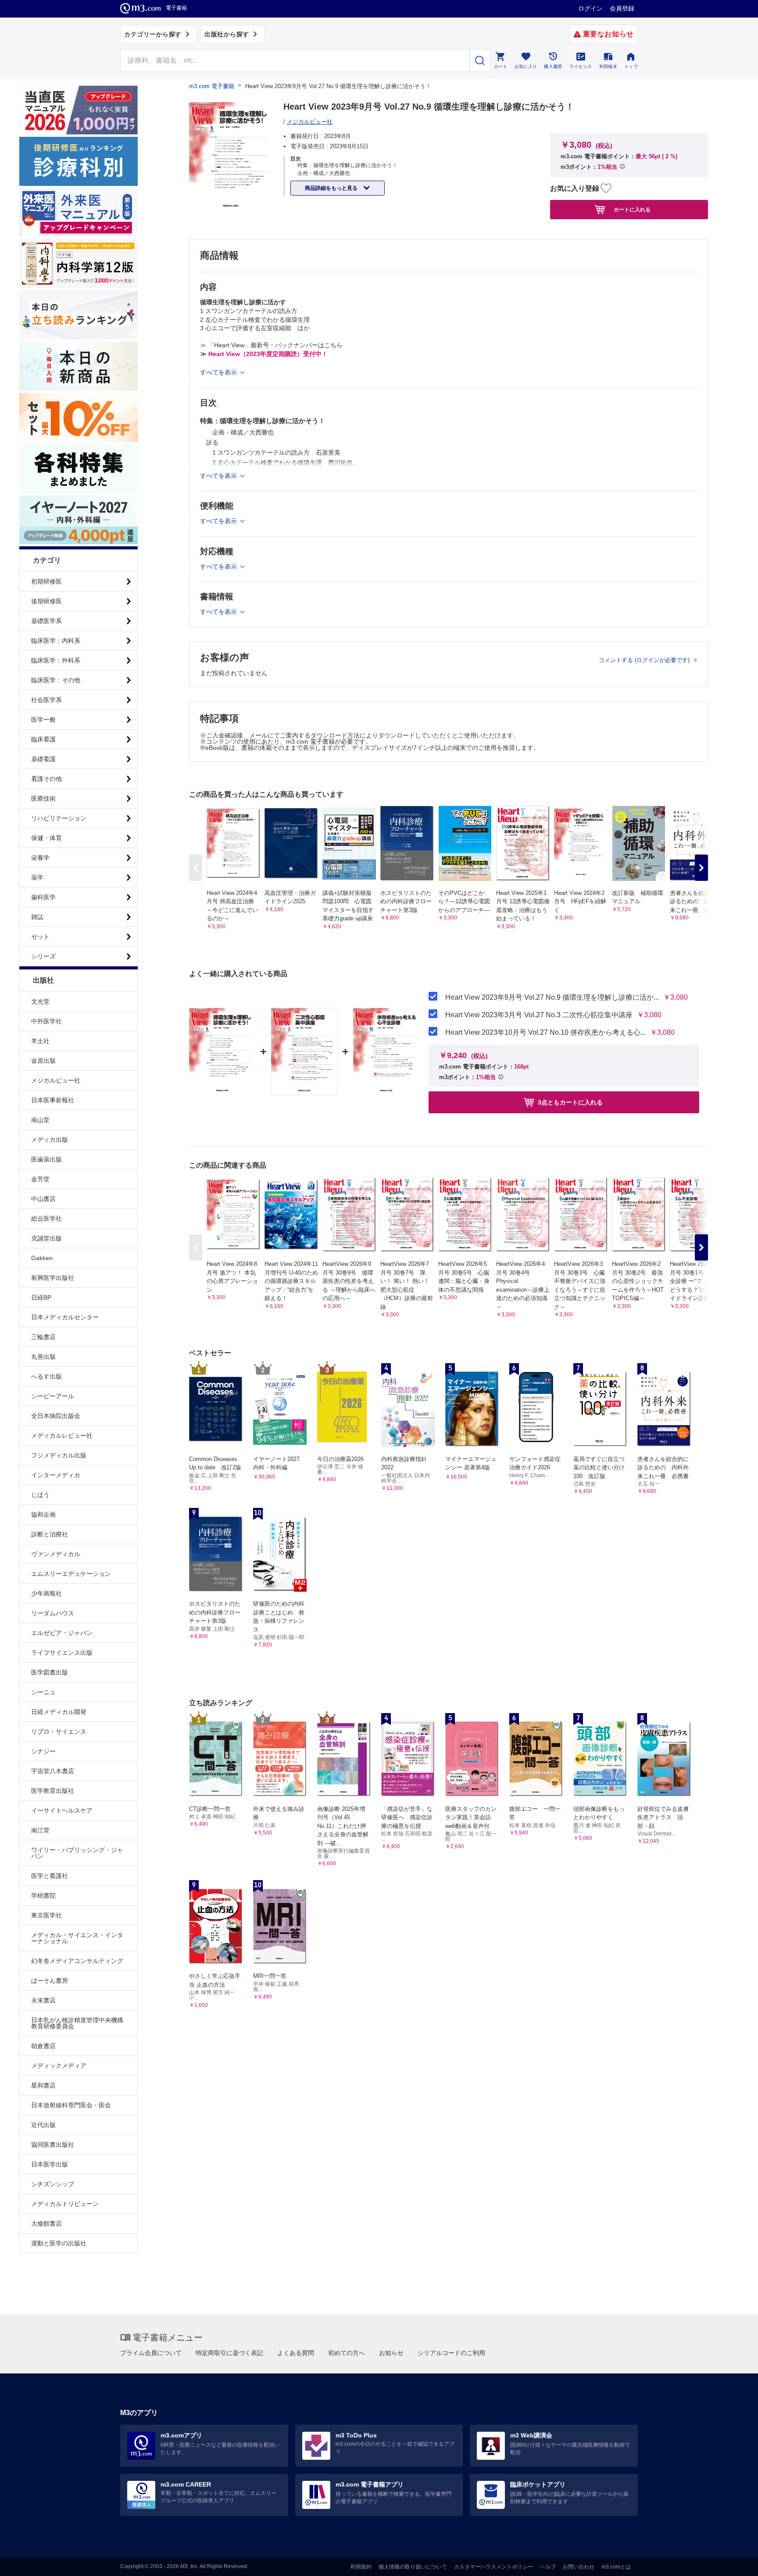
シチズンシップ (53, 2184)
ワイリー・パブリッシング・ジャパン (77, 1853)
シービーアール (53, 1396)
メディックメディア (59, 2066)
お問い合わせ (579, 2567)
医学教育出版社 (53, 1791)
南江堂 (40, 1830)
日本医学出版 (50, 2164)
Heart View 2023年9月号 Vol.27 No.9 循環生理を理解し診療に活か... (552, 998)
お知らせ (391, 2353)
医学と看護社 (50, 1876)
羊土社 (40, 1041)
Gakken (42, 1258)
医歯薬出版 (46, 1159)
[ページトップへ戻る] (733, 2562)
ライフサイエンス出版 (62, 1653)
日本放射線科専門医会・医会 (71, 2105)
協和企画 (43, 1514)
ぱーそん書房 (50, 1981)
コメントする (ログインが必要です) (645, 660)
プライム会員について (151, 2353)
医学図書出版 (50, 1672)
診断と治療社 (50, 1534)
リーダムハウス (53, 1613)
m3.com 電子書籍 (212, 86)
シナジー (43, 1751)
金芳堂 (40, 1179)
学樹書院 (43, 1895)
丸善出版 (43, 1357)
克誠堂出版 (46, 1238)
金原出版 (43, 1061)
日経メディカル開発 (59, 1712)
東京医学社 (46, 1915)
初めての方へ (347, 2353)
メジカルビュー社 (56, 1080)
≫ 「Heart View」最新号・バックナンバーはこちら (271, 345)
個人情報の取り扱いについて (413, 2567)
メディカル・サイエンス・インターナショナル (77, 1938)
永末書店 (43, 2000)
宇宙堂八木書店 (53, 1771)
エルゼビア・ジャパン (62, 1633)
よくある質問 (296, 2353)
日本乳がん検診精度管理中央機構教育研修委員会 (77, 2023)
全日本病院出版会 (56, 1416)
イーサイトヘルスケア (62, 1810)
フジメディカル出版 (59, 1455)
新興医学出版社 (53, 1278)
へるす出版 (46, 1376)
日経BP (41, 1297)
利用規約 (361, 2567)
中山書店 (43, 1199)
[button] (701, 868)
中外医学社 (46, 1021)
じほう (40, 1495)
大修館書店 (46, 2223)
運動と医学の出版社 (59, 2243)
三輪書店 (43, 1337)
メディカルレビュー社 (62, 1436)
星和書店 (43, 2085)
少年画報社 (46, 1593)
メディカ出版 (50, 1140)
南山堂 (40, 1120)
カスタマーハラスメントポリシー (493, 2567)
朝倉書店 (43, 2046)
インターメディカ (56, 1475)
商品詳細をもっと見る (332, 188)
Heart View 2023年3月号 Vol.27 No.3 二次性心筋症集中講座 (539, 1015)
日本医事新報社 (53, 1100)
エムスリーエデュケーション (71, 1574)
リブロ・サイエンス (59, 1732)
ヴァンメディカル (56, 1554)
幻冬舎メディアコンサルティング (77, 1961)
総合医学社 (46, 1219)
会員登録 (622, 8)
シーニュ (43, 1692)
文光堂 (40, 1001)
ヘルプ (548, 2567)
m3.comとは (616, 2567)
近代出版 (43, 2125)
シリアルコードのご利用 (451, 2353)
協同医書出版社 (53, 2145)
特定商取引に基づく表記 (229, 2353)
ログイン (590, 8)
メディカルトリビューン (65, 2204)
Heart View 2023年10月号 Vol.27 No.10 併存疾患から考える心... (545, 1033)
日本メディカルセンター (65, 1317)
